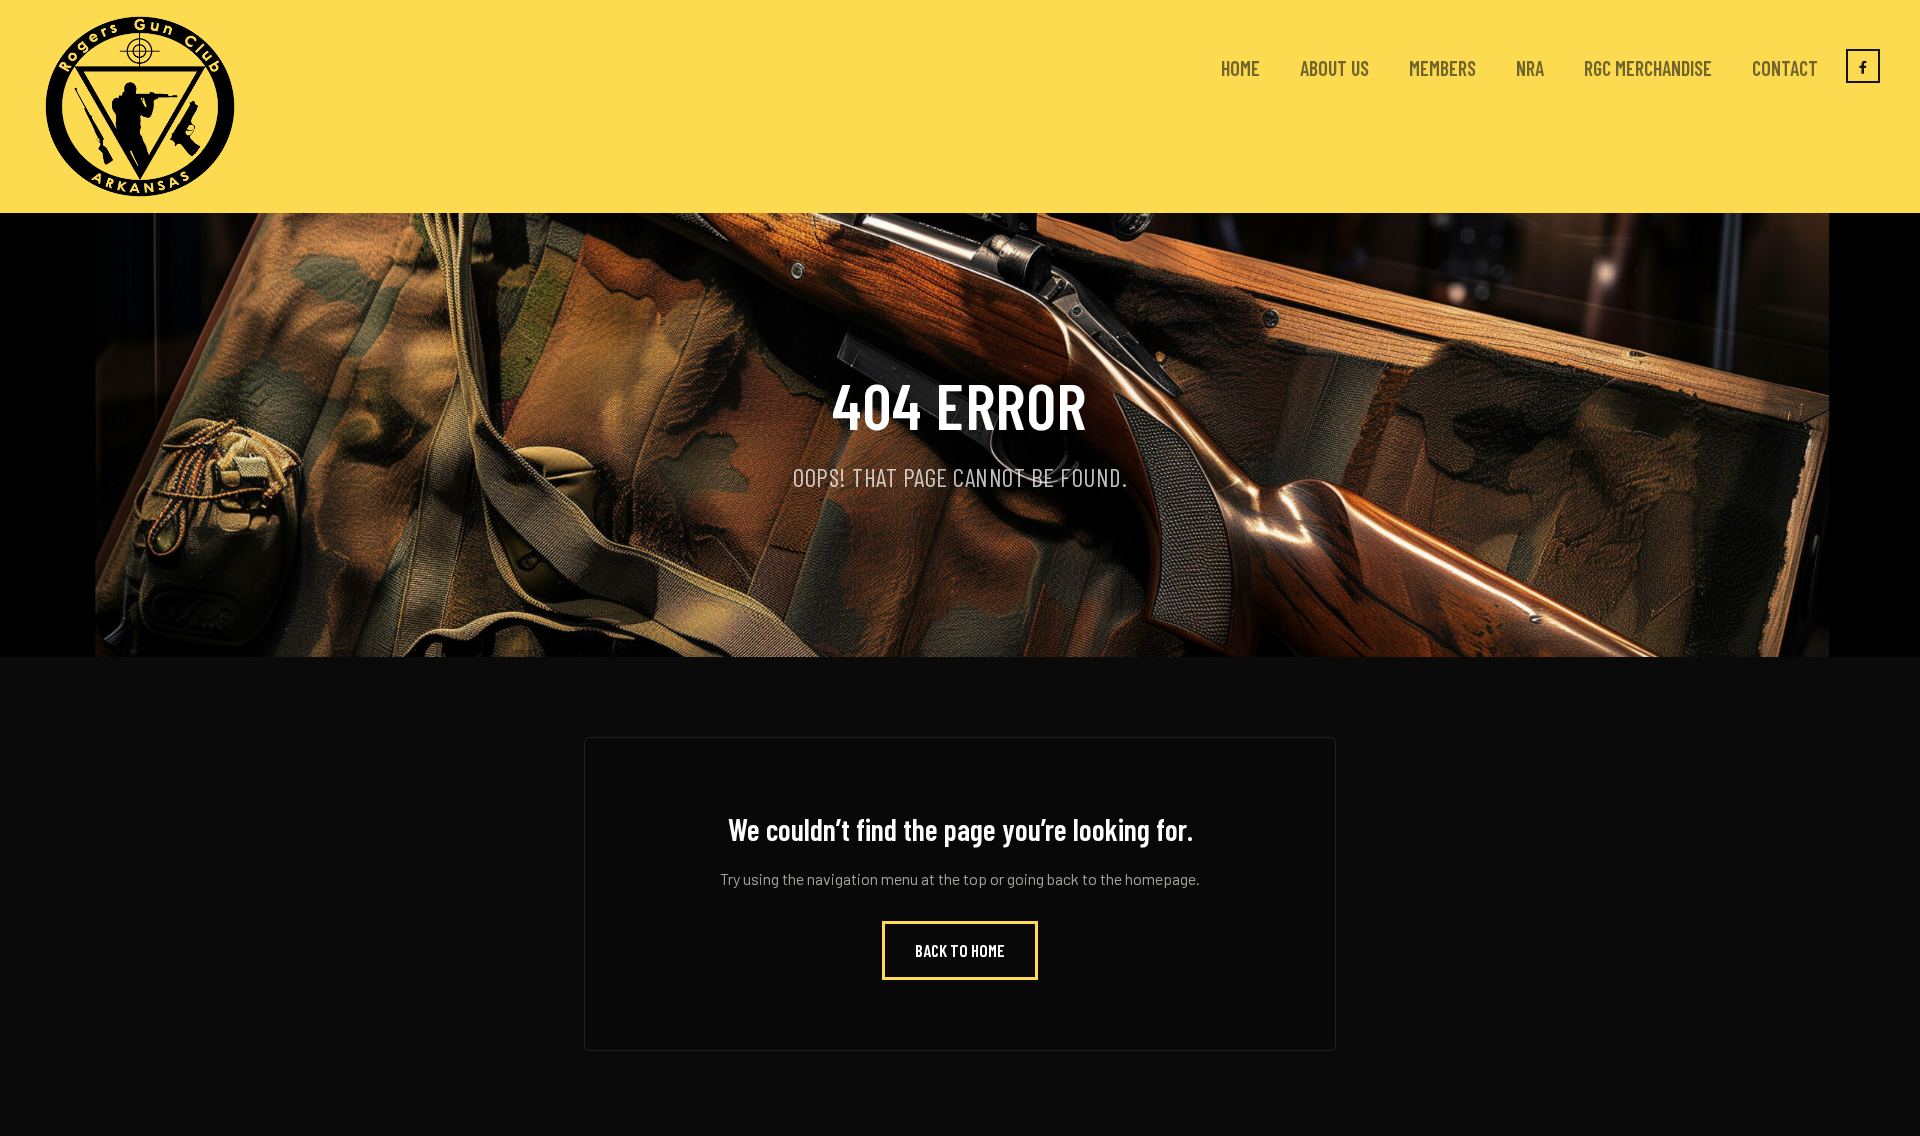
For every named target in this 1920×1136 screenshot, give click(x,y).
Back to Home (960, 950)
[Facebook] (1863, 66)
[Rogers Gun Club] (140, 106)
